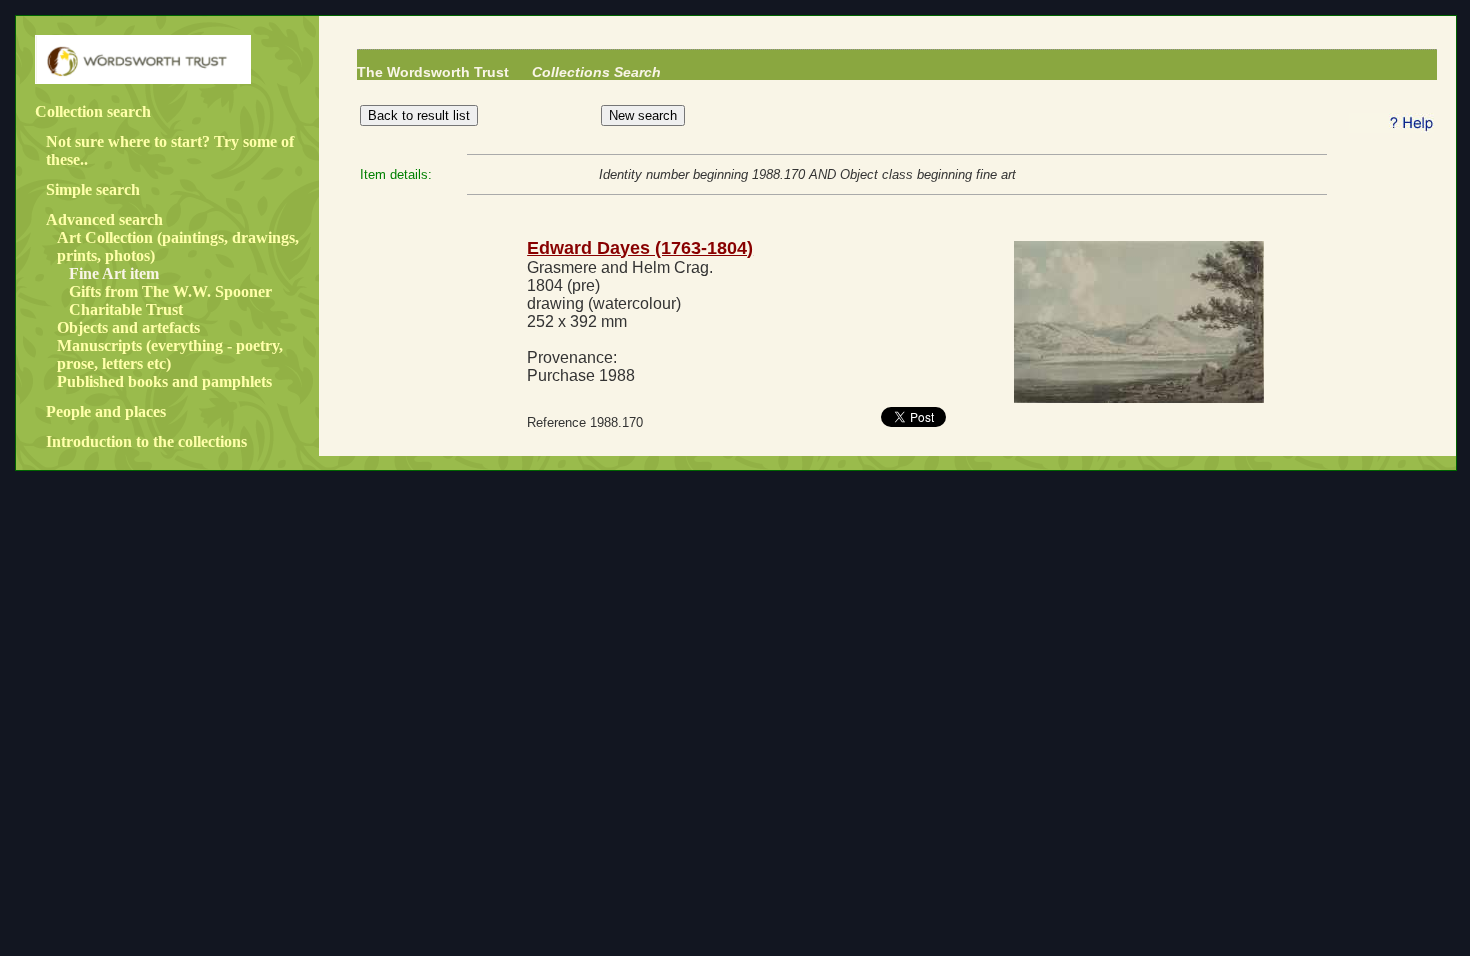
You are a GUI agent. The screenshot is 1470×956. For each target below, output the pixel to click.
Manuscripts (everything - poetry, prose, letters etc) (170, 354)
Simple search (93, 189)
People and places (106, 411)
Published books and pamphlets (164, 381)
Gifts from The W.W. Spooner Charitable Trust (170, 300)
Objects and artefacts (128, 327)
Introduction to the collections (146, 441)
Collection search (93, 111)
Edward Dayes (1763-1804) (640, 248)
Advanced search (104, 219)
